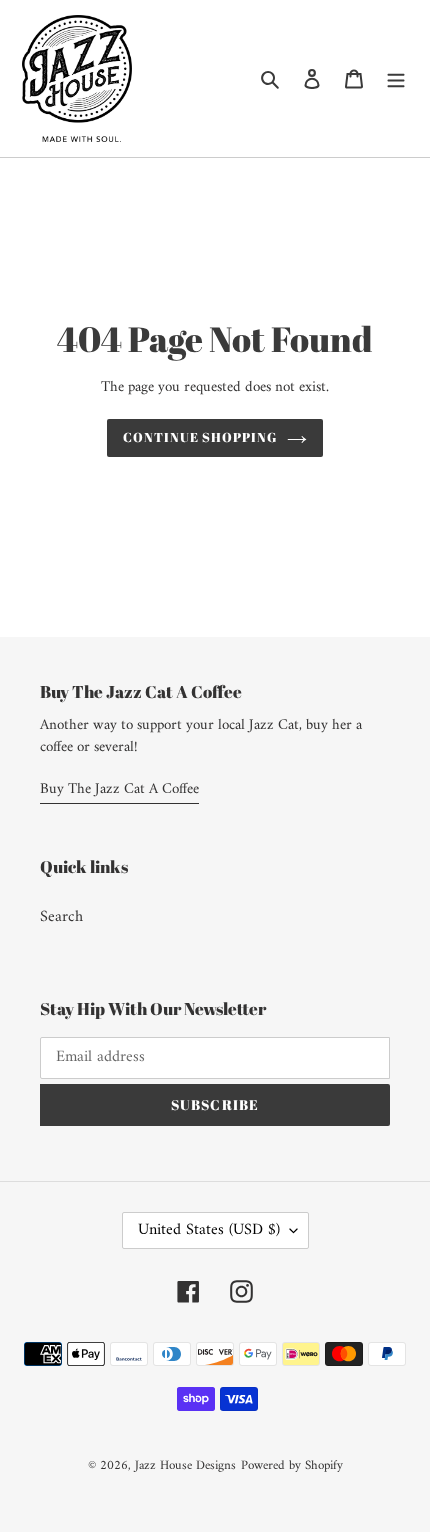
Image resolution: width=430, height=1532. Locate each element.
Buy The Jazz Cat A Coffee (119, 789)
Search (61, 917)
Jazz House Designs (185, 1465)
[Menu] (396, 78)
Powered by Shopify (292, 1465)
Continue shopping (200, 437)
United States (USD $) (209, 1230)
